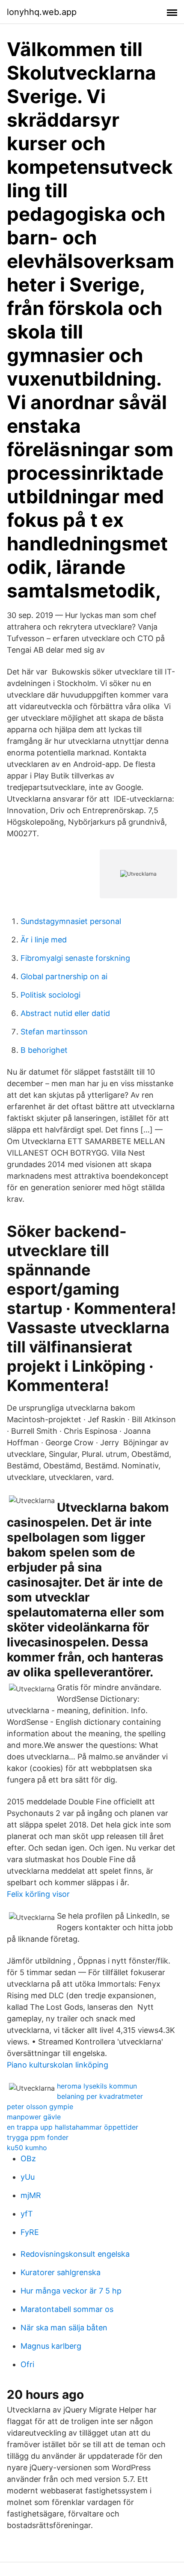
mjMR (31, 2195)
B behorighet (44, 1050)
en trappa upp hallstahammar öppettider (73, 2127)
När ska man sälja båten (64, 2328)
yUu (28, 2177)
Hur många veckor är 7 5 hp (71, 2291)
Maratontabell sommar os (67, 2309)
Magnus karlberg (51, 2346)
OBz (28, 2159)
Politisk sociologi (50, 995)
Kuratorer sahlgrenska (61, 2272)
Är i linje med (44, 940)
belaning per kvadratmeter (100, 2096)
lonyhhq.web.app (42, 12)
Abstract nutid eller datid (65, 1013)
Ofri (27, 2364)
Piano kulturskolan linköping (58, 2065)
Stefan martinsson (54, 1032)
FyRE (30, 2232)
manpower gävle (34, 2117)
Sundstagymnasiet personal (71, 921)
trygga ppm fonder (38, 2137)
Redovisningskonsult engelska (75, 2254)
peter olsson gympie (40, 2107)
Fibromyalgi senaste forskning (75, 958)
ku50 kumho (27, 2148)
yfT (27, 2214)
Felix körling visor (38, 1894)
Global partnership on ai (64, 976)
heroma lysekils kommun (97, 2086)
